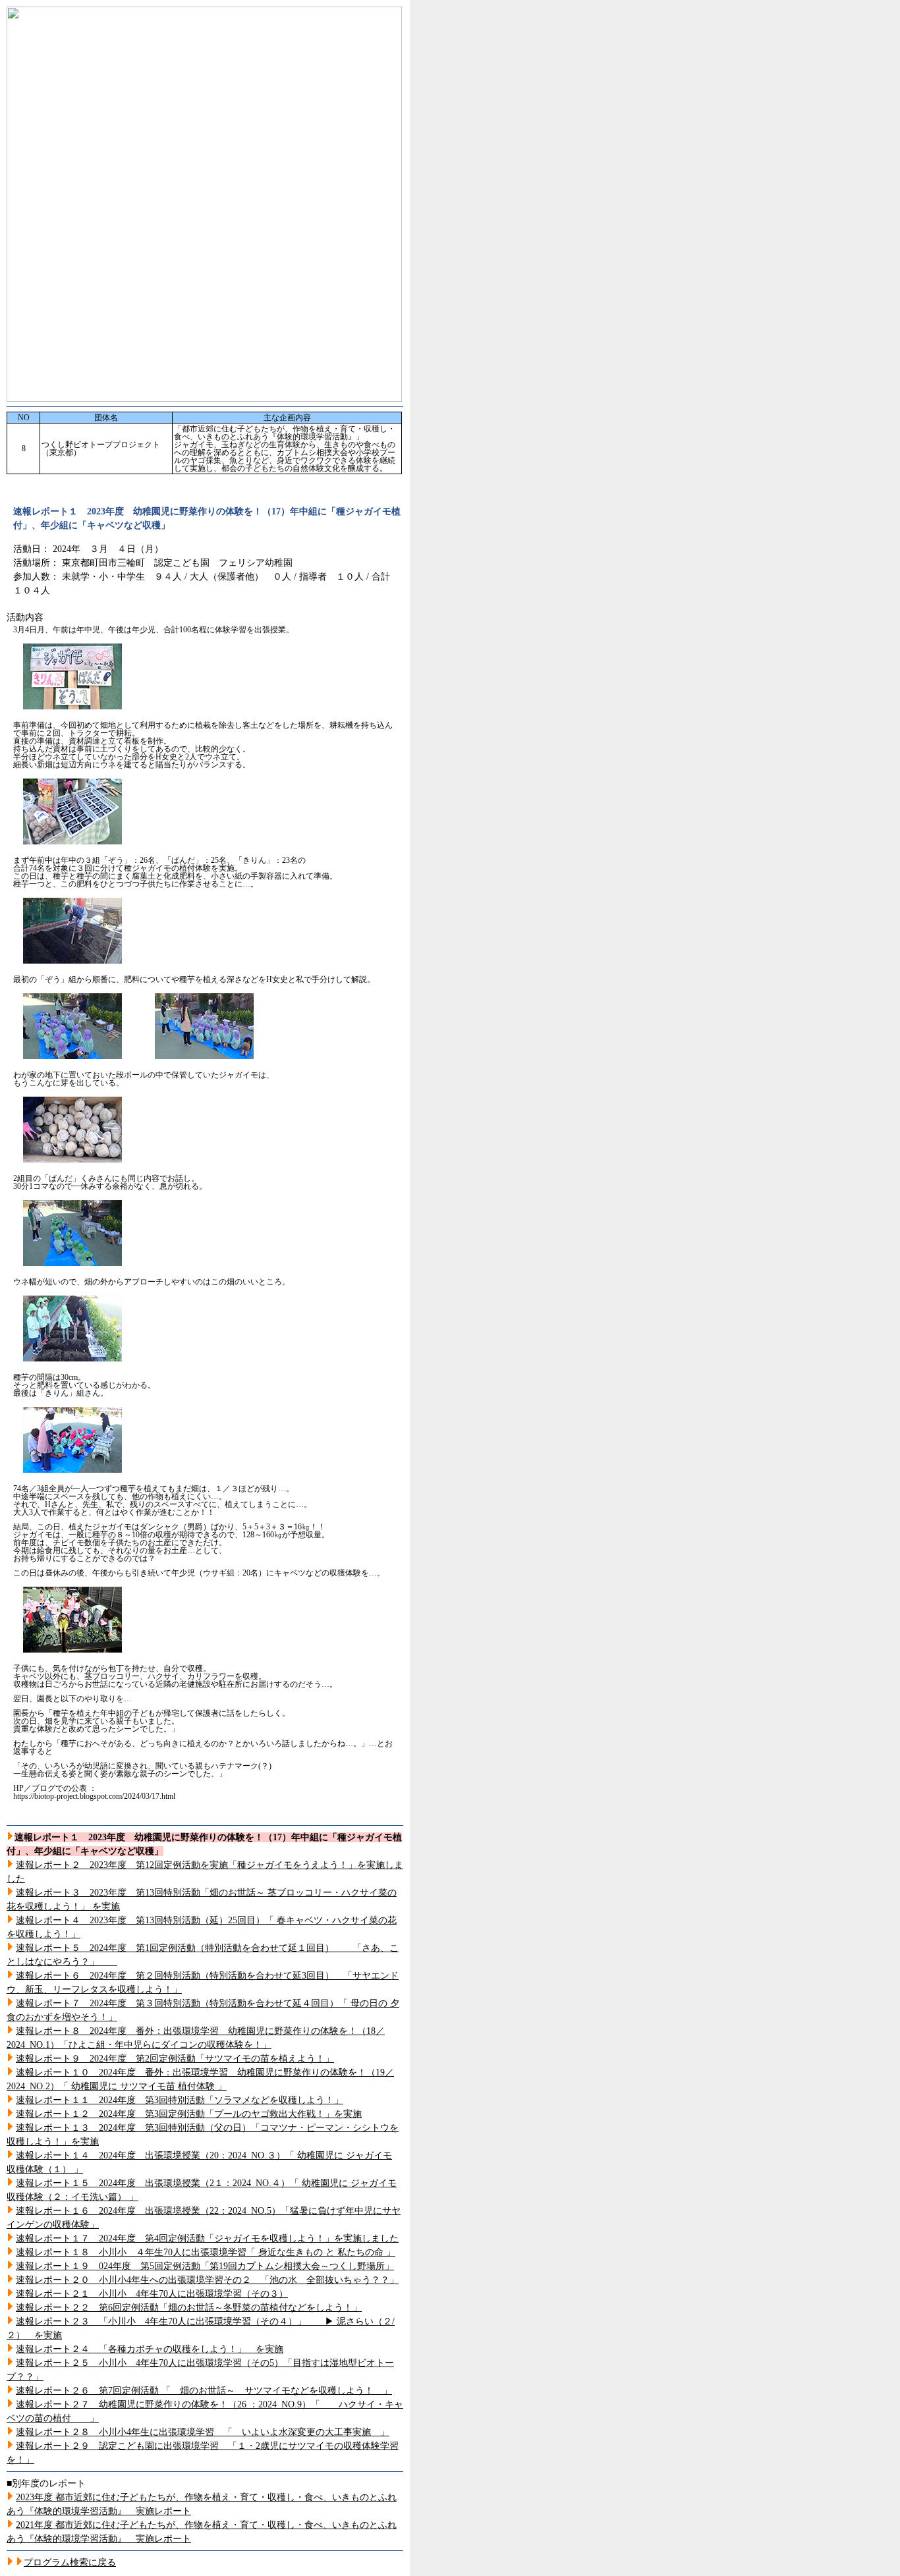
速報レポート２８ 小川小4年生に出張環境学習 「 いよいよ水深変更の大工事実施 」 (203, 2432)
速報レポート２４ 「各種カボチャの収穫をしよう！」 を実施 (150, 2349)
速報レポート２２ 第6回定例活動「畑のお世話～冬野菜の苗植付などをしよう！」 (189, 2308)
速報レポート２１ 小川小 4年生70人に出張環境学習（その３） (152, 2294)
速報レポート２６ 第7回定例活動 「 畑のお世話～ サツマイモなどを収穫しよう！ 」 (204, 2391)
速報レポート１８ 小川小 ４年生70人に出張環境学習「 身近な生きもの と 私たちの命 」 (206, 2252)
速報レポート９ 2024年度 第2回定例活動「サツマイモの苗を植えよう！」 (175, 2059)
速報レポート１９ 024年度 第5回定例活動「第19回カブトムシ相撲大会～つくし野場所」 (205, 2266)
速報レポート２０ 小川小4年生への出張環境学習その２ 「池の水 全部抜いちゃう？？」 (207, 2280)
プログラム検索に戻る (70, 2562)
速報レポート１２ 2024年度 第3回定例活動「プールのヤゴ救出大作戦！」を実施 (189, 2114)
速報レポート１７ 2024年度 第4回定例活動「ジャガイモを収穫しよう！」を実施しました (207, 2238)
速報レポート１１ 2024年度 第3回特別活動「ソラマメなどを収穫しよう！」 (180, 2100)
